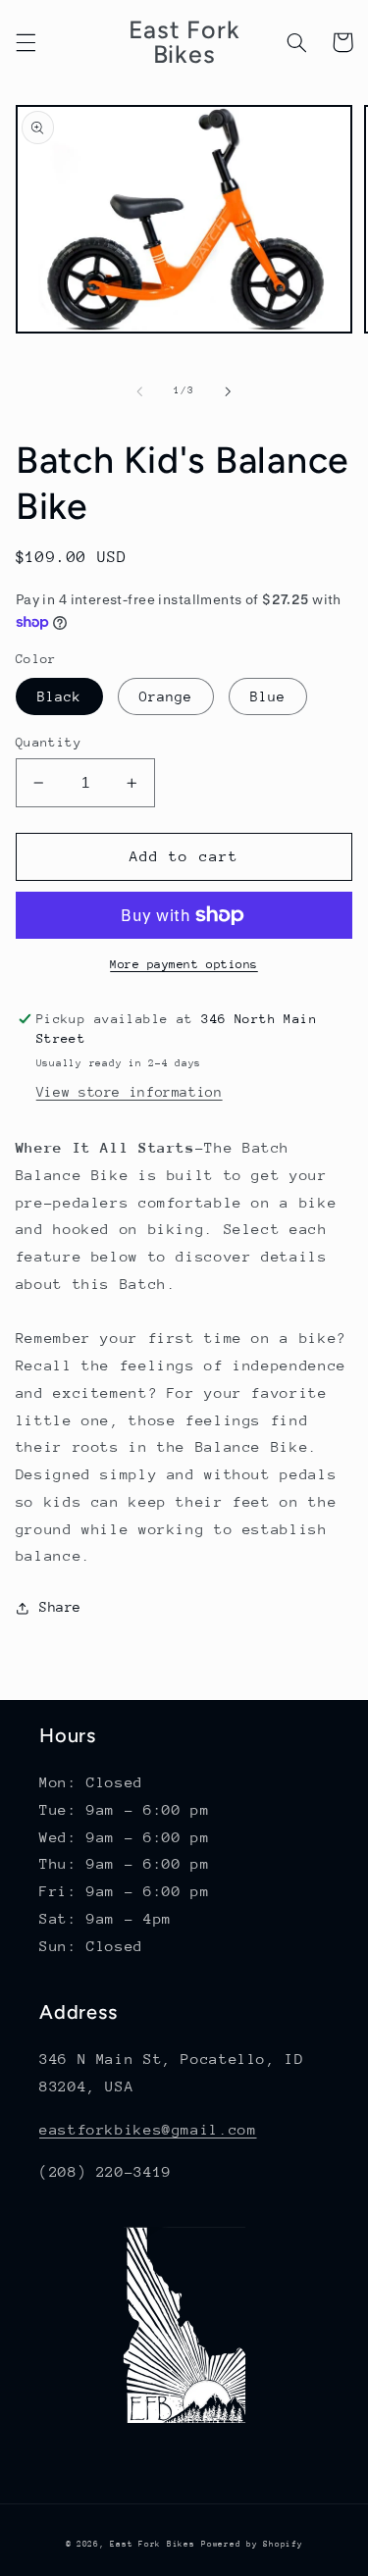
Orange (166, 696)
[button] (26, 42)
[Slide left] (139, 391)
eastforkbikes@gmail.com (148, 2129)
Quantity (49, 742)
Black (59, 696)
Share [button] (60, 1607)
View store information (130, 1092)
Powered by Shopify (252, 2544)
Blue (268, 696)
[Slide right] (229, 391)
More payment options (184, 964)
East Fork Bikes (152, 2544)
